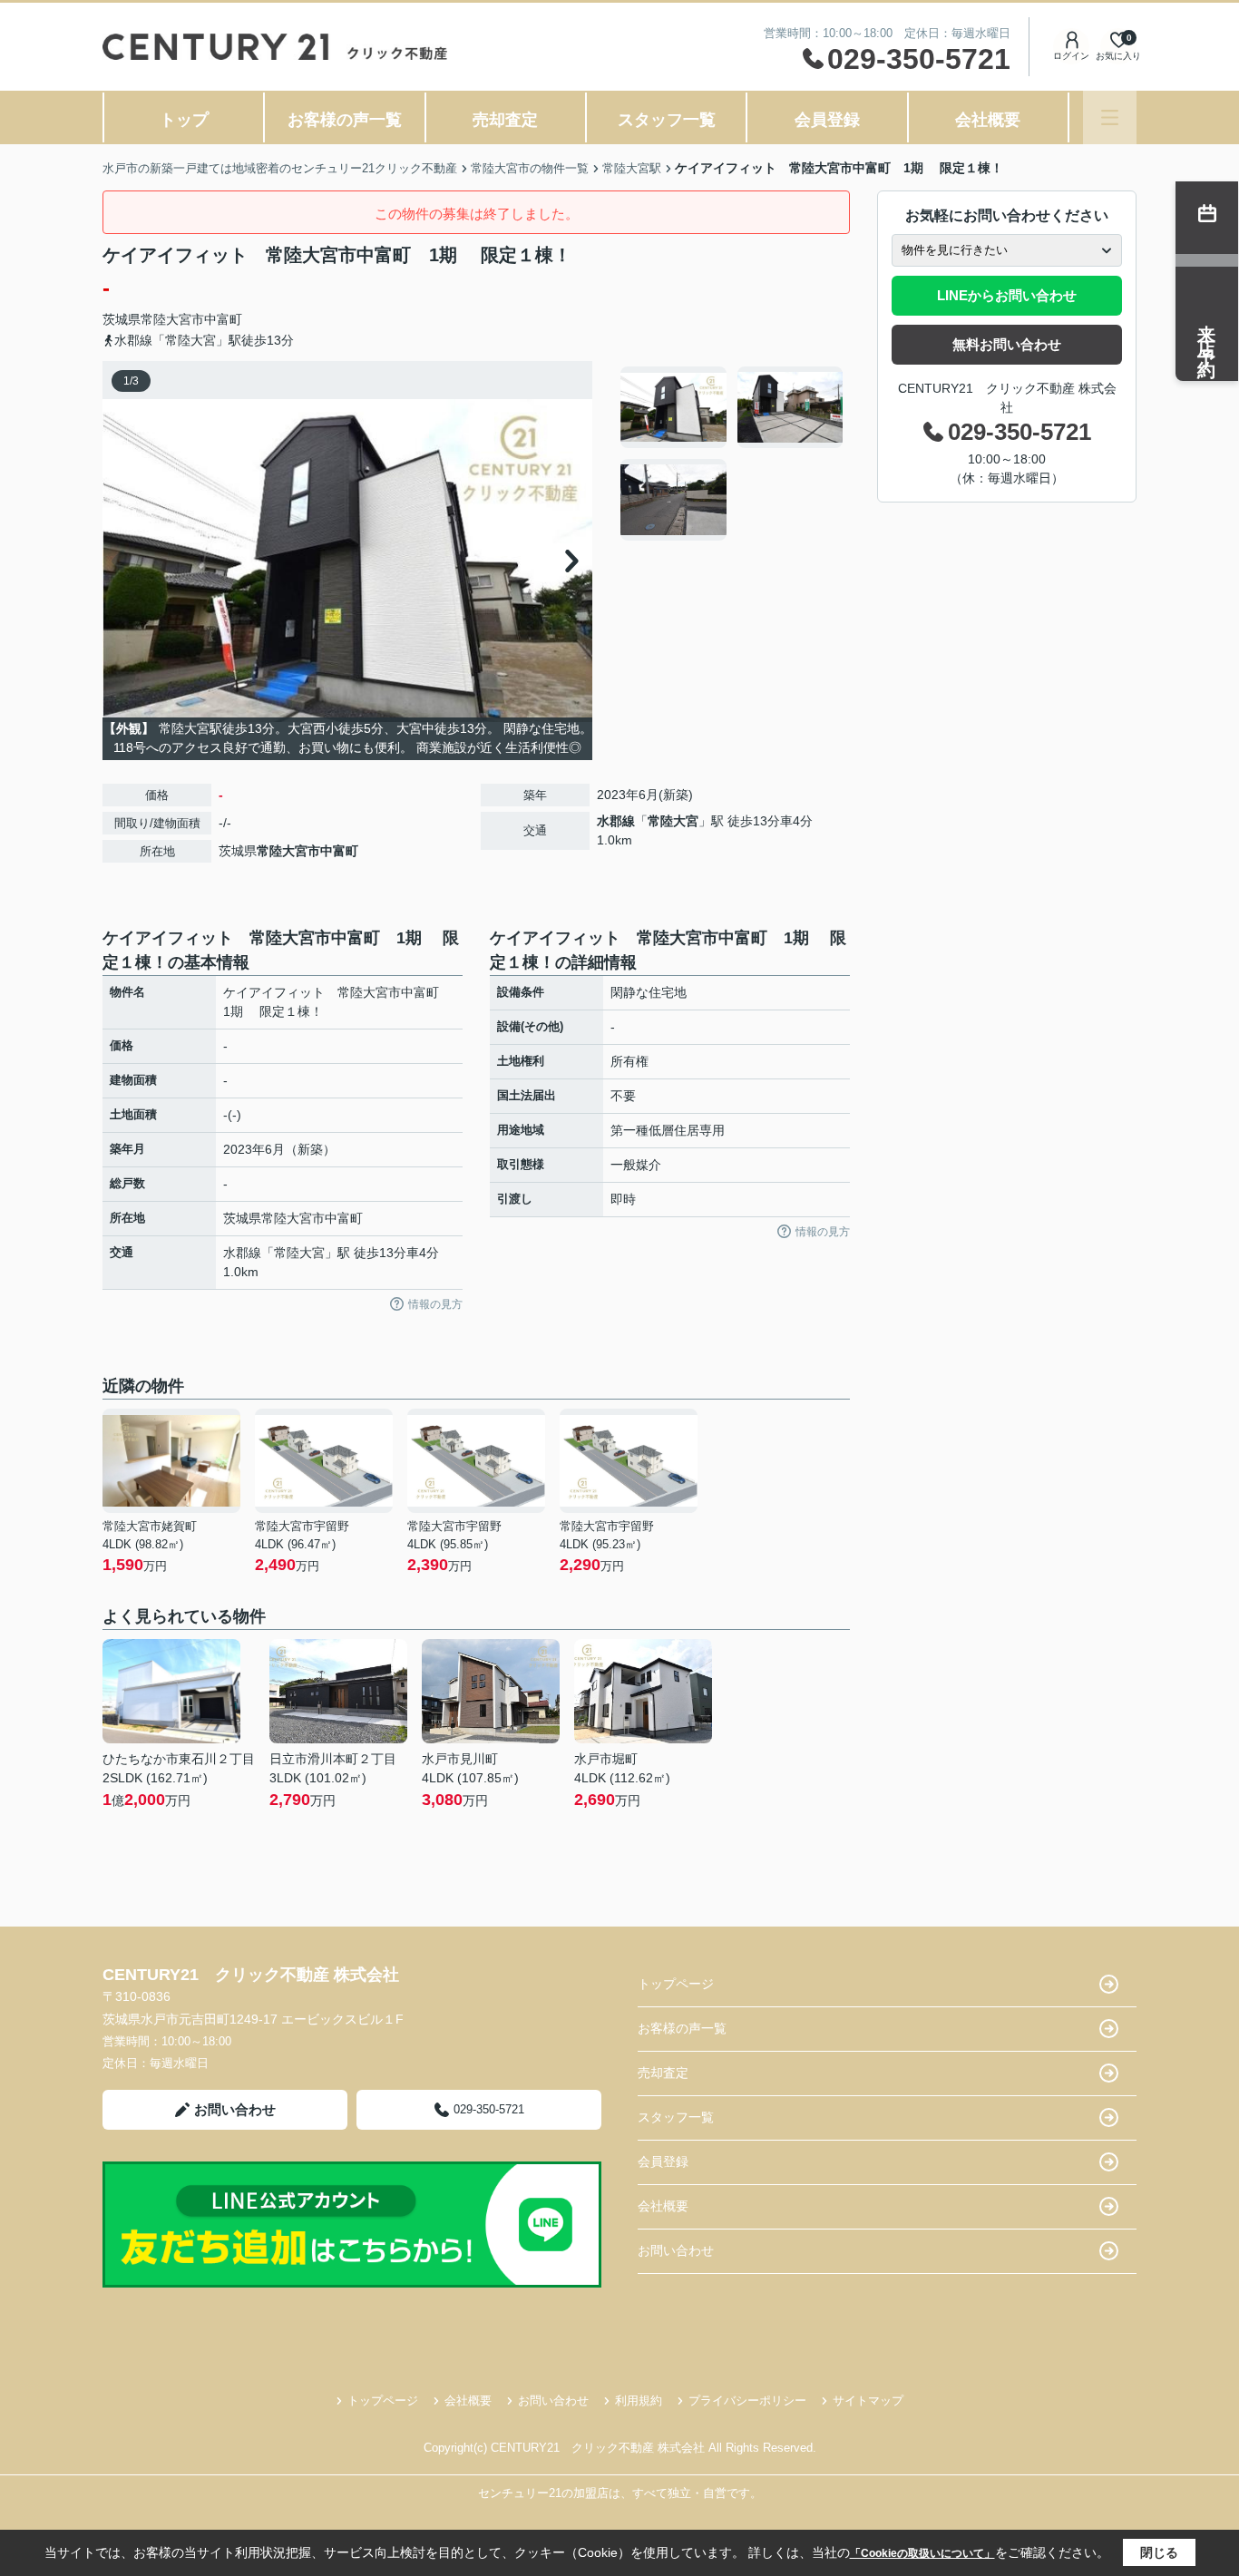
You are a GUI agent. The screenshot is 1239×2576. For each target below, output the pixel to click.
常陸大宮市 (172, 319)
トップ (184, 120)
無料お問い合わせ (1007, 344)
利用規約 (639, 2400)
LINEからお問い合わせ (1007, 295)
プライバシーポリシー (747, 2400)
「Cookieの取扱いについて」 (922, 2553)
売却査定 (505, 120)
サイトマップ (868, 2400)
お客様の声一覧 (345, 120)
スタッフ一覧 (667, 120)
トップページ (676, 1984)
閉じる (1159, 2552)
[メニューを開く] (1110, 117)
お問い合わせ (235, 2109)
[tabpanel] (732, 454)
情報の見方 (435, 1304)
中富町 (223, 319)
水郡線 (616, 821)
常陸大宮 (673, 821)
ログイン (1071, 56)
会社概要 (988, 120)
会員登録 (827, 120)
